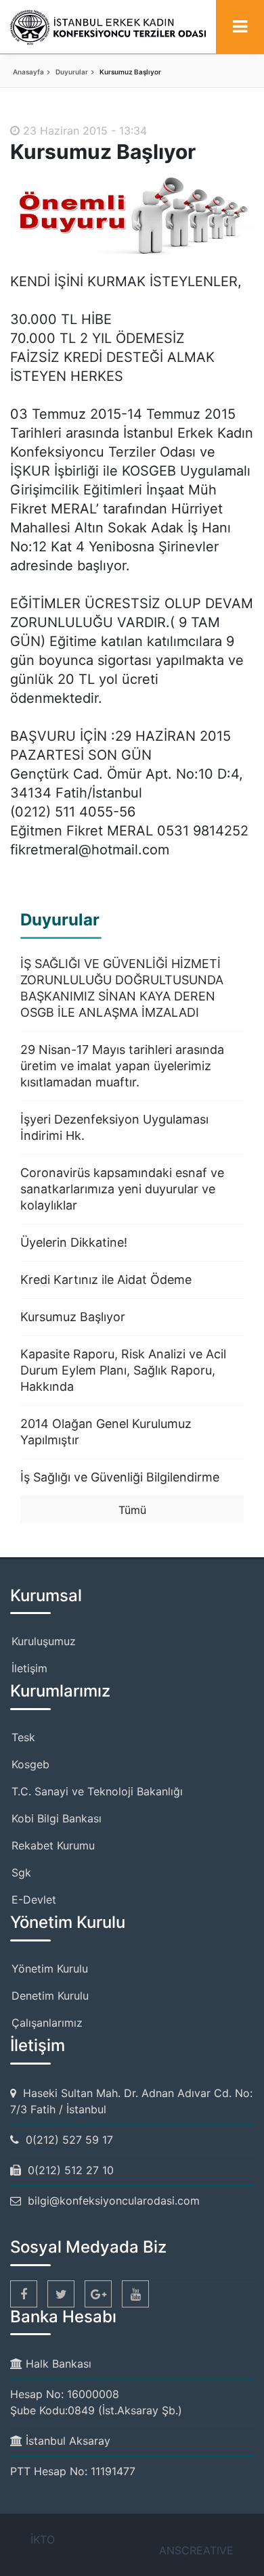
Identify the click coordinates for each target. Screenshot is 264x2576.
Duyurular (72, 72)
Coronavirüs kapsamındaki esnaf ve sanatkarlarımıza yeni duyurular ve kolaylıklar (122, 1189)
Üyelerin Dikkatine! (74, 1242)
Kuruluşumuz (44, 1641)
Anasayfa (28, 72)
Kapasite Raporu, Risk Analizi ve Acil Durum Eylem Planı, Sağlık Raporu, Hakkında (123, 1370)
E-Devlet (34, 1900)
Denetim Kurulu (50, 1996)
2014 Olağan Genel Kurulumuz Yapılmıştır (106, 1432)
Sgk (21, 1872)
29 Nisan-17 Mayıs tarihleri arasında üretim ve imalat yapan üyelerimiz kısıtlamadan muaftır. (122, 1066)
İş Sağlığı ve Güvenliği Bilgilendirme (120, 1477)
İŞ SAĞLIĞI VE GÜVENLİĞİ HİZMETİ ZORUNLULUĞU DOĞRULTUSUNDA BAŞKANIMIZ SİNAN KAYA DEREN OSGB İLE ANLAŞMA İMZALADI (122, 988)
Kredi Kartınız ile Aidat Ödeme (106, 1280)
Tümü (132, 1510)
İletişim (29, 1668)
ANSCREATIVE (196, 2550)
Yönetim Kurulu (50, 1969)
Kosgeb (30, 1764)
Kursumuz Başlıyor (73, 1317)
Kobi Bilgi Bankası (57, 1818)
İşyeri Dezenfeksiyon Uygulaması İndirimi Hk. (114, 1127)
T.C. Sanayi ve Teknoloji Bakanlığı (97, 1791)
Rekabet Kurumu (53, 1845)
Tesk (23, 1737)
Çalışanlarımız (47, 2023)
